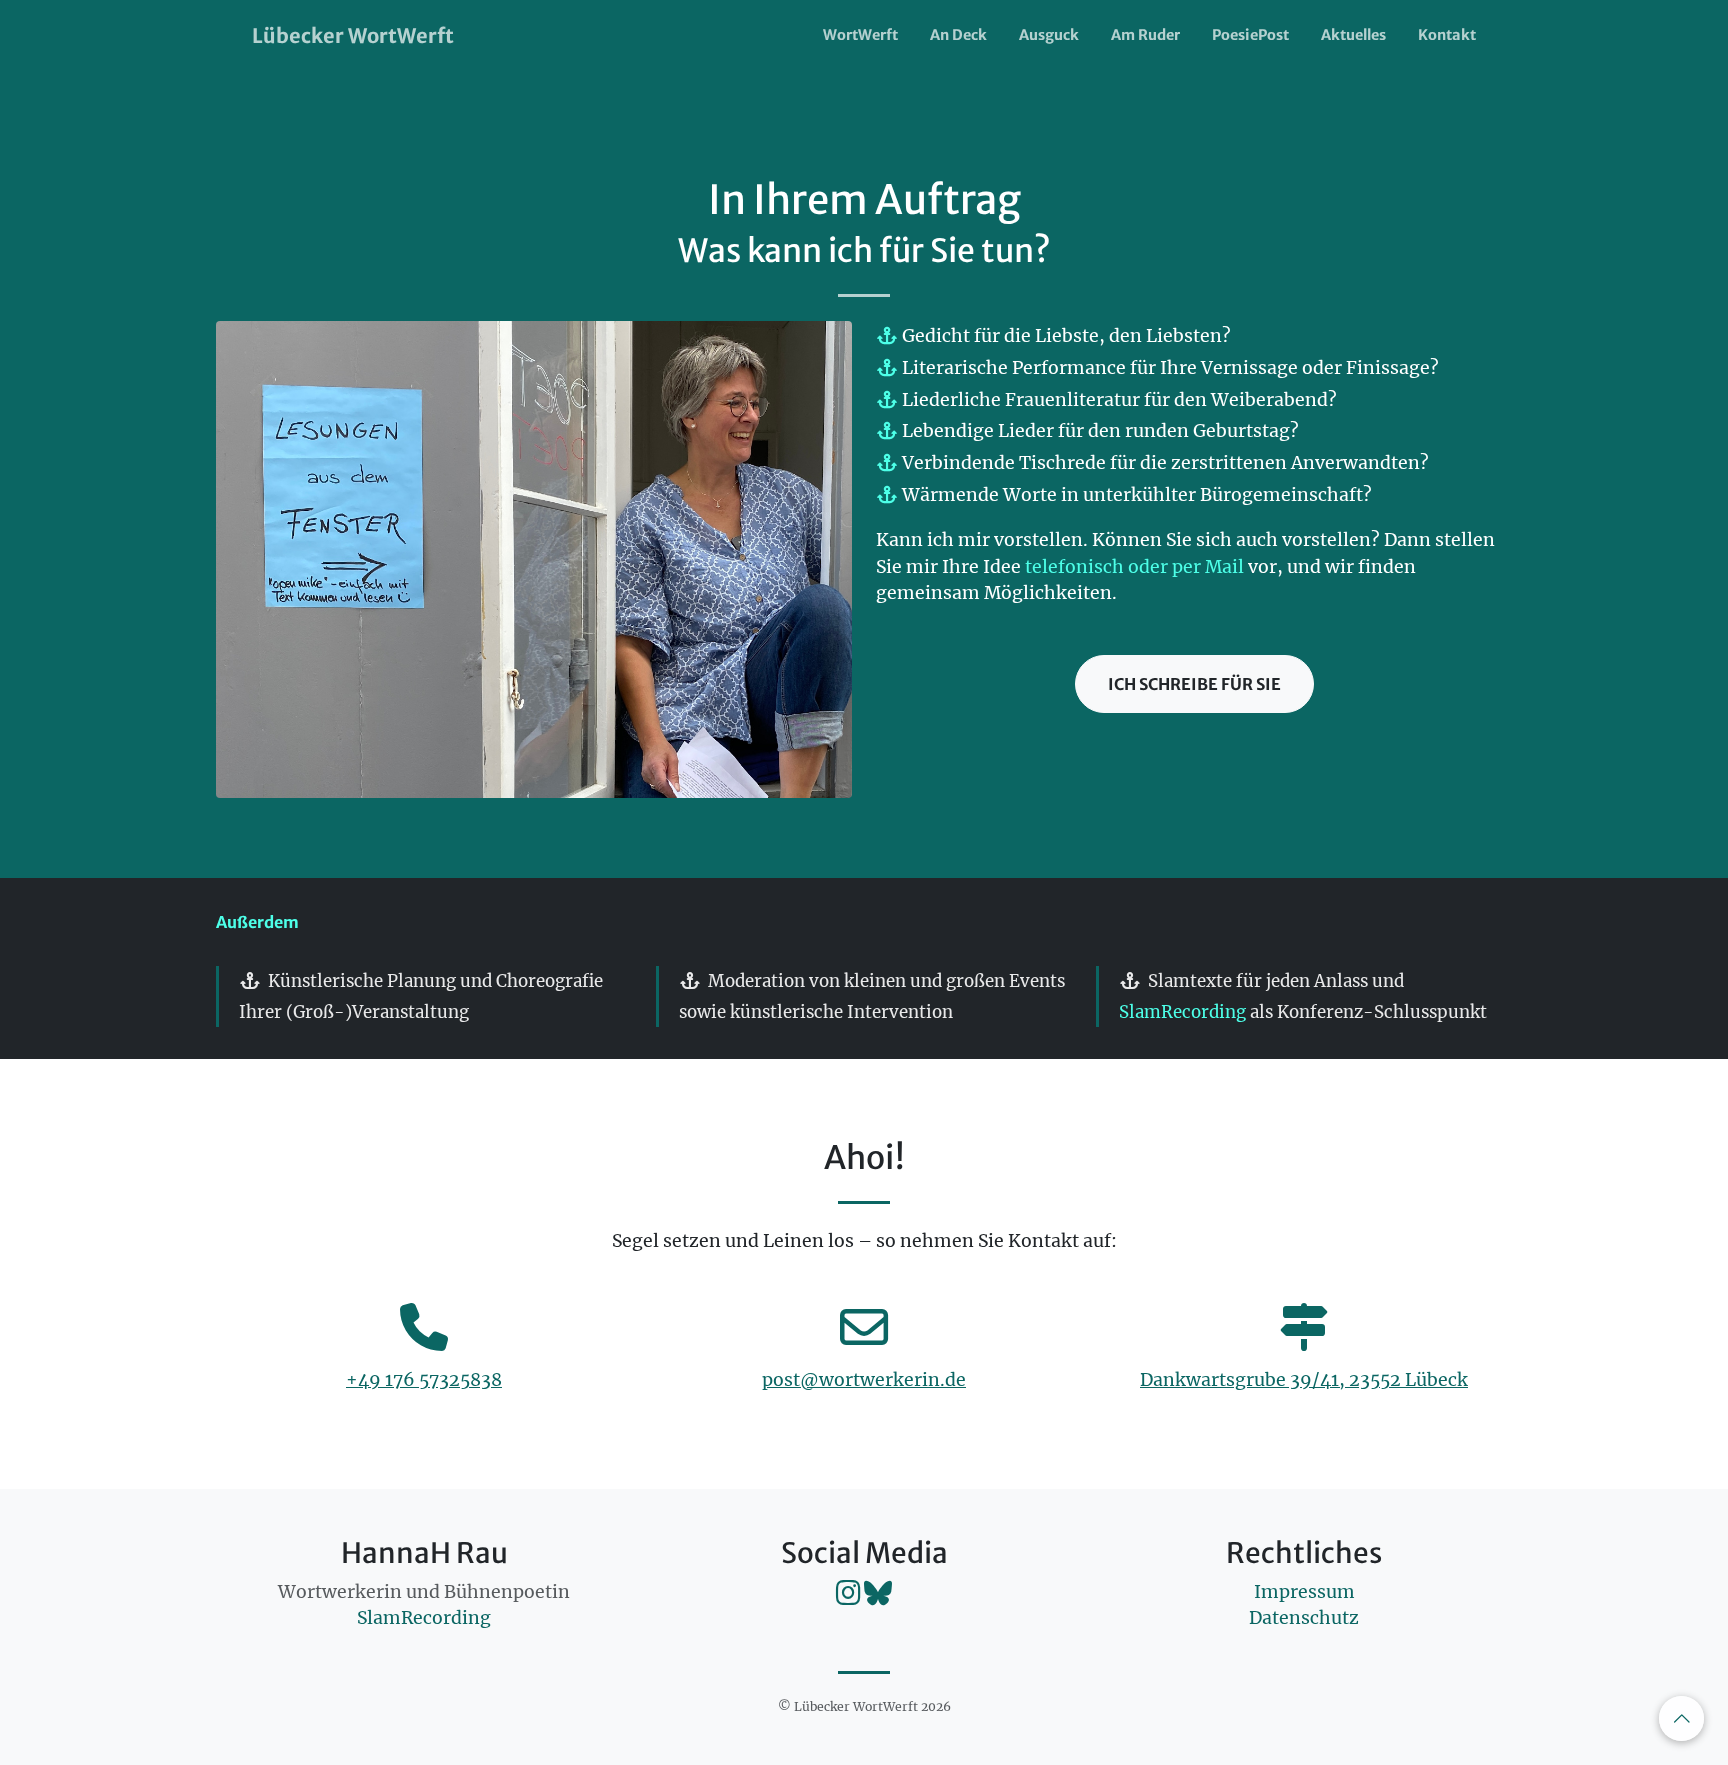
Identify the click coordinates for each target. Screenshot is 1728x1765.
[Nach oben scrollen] (1681, 1718)
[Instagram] (850, 1598)
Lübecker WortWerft (353, 35)
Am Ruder (1145, 35)
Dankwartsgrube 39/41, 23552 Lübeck (1304, 1380)
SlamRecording (1182, 1012)
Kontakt (1447, 35)
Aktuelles (1353, 35)
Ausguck (1049, 35)
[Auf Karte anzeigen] (1304, 1339)
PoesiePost (1250, 35)
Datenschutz (1304, 1618)
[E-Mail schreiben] (864, 1339)
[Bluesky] (878, 1598)
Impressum (1304, 1592)
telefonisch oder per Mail (1134, 567)
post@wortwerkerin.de (864, 1380)
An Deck (958, 35)
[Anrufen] (424, 1339)
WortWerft (860, 35)
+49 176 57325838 (424, 1380)
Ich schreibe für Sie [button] (1194, 684)
